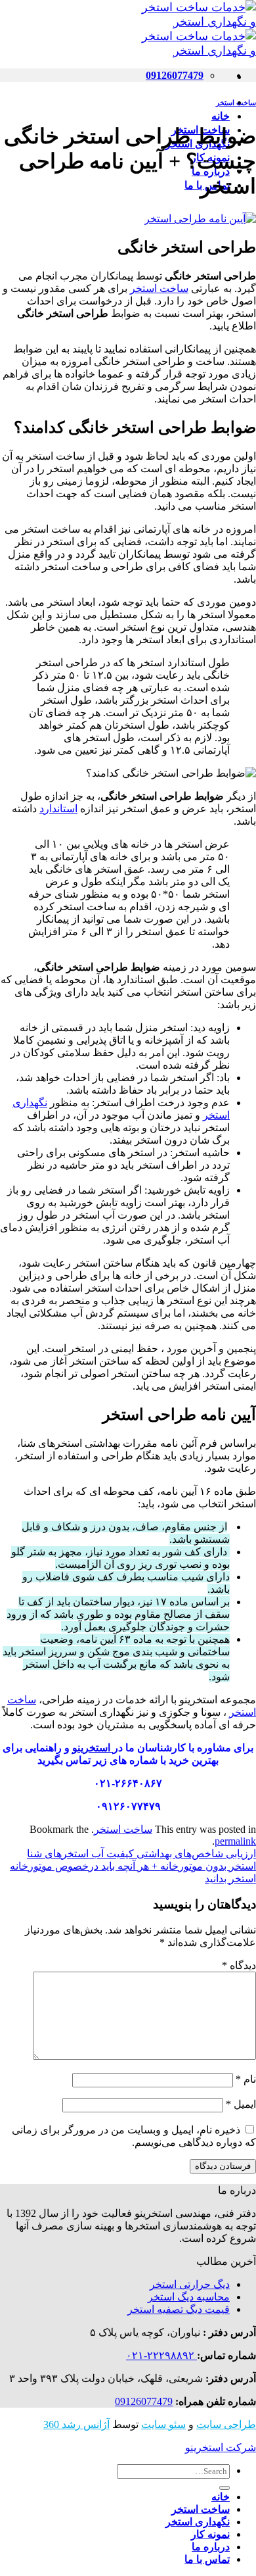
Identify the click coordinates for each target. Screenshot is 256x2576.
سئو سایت (163, 2424)
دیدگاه (239, 1965)
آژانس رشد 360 (76, 2424)
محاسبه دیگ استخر (189, 2297)
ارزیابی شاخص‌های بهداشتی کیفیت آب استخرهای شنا (141, 1854)
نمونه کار (210, 2534)
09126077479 (144, 2401)
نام (246, 2079)
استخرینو (93, 1748)
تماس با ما (207, 2559)
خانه (221, 116)
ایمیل (241, 2104)
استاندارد (58, 809)
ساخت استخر (236, 103)
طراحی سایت (226, 2424)
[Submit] (224, 2488)
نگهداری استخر (198, 2522)
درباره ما (211, 2547)
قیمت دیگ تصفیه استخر (179, 2309)
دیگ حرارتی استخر (190, 2284)
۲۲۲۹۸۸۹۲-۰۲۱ (161, 2355)
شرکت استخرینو (221, 2447)
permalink (235, 1841)
